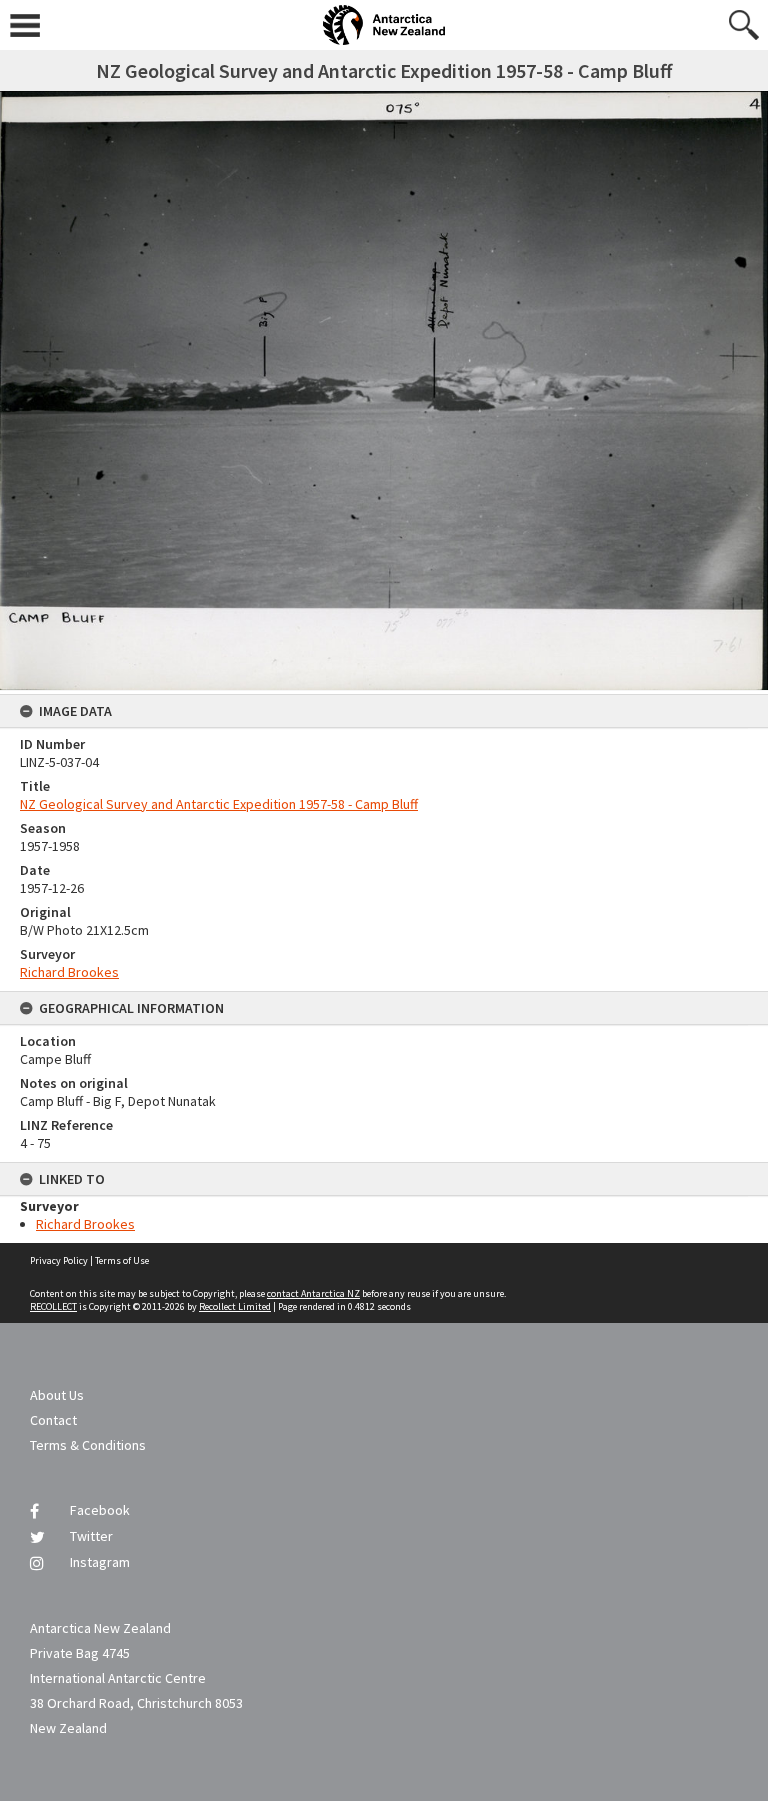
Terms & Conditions (88, 1445)
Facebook (100, 1510)
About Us (57, 1395)
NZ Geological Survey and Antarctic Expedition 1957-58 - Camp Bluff (219, 804)
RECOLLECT (53, 1306)
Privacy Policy (59, 1260)
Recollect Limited (235, 1306)
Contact (53, 1420)
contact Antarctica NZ (313, 1293)
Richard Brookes (69, 972)
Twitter (91, 1536)
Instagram (100, 1562)
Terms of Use (122, 1260)
